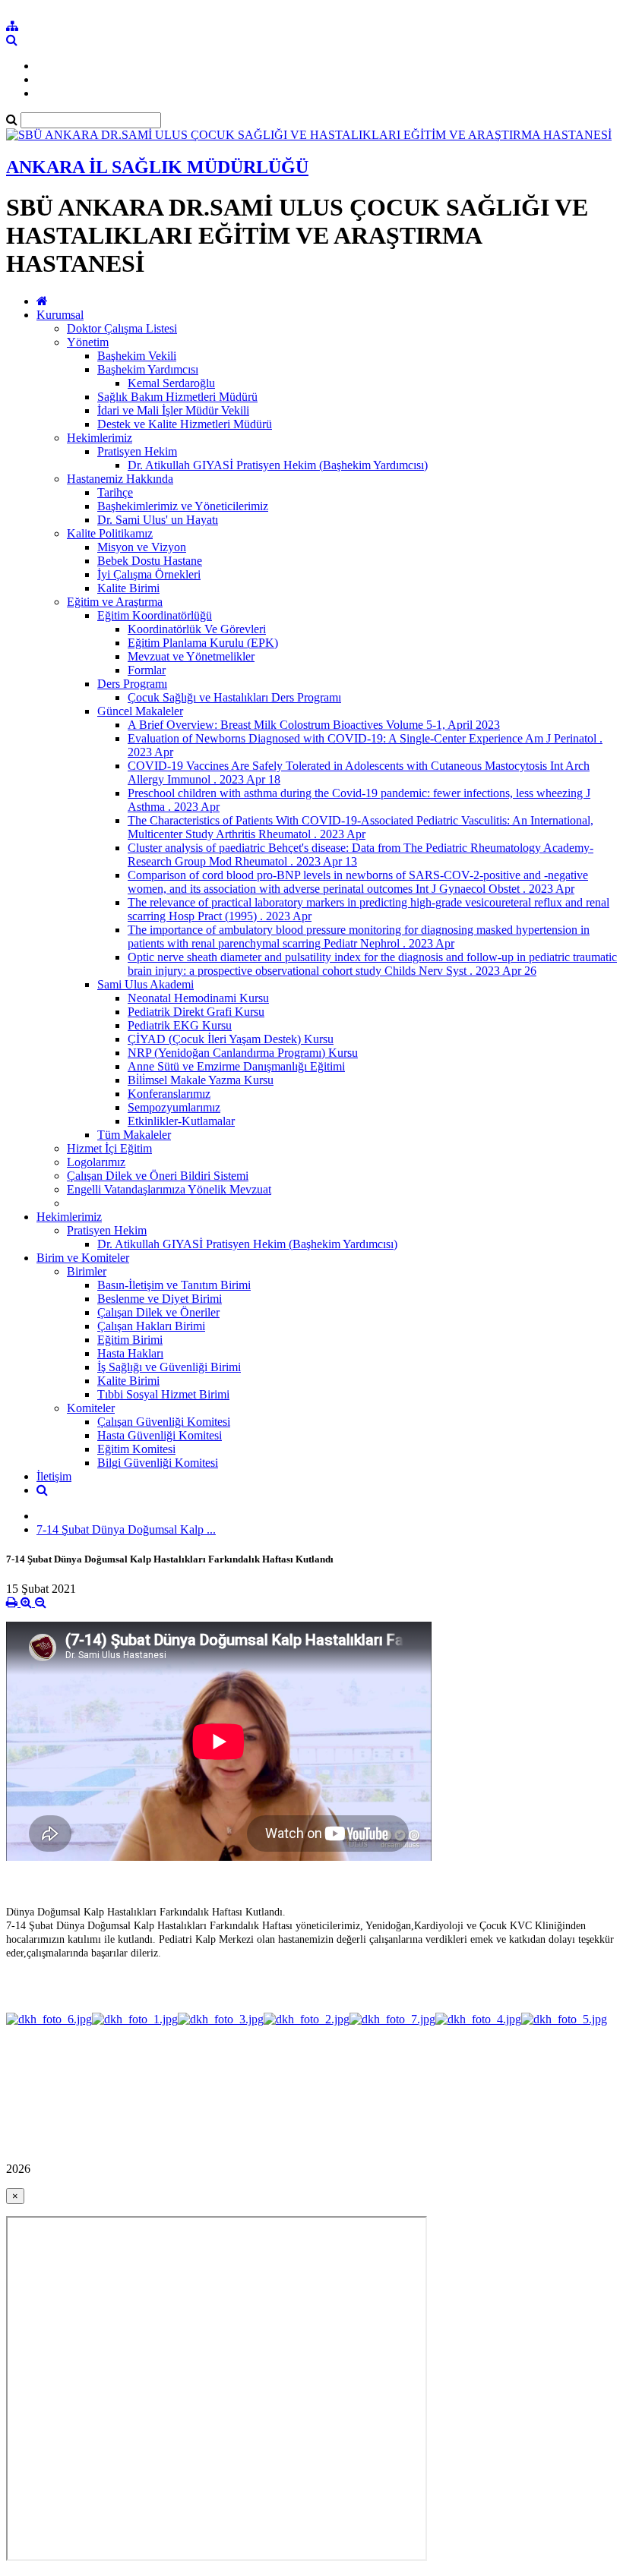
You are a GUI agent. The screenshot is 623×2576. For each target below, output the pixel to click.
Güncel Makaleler (140, 711)
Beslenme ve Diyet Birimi (160, 1299)
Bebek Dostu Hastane (150, 561)
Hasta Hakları (130, 1353)
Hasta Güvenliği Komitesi (160, 1435)
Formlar (147, 670)
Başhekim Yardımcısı (148, 369)
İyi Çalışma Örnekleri (149, 574)
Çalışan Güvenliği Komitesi (164, 1422)
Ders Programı (132, 684)
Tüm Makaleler (134, 1135)
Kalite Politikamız (110, 533)
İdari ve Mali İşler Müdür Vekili (173, 410)
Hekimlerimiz (100, 438)
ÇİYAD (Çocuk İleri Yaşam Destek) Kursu (231, 1039)
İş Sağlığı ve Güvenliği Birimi (169, 1367)
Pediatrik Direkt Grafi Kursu (196, 1012)
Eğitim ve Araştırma (115, 602)
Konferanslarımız (169, 1094)
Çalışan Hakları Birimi (151, 1326)
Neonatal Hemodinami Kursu (198, 998)
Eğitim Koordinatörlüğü (155, 615)
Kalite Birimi (128, 588)
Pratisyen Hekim (137, 451)
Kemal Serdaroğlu (171, 383)
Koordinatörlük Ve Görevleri (197, 629)
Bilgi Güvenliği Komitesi (158, 1463)
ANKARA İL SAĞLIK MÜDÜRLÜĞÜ (157, 167)
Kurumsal (60, 315)
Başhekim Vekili (137, 356)
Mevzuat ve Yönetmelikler (191, 656)
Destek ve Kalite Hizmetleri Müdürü (185, 424)
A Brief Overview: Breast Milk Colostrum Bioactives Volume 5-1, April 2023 (314, 725)
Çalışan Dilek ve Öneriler (158, 1312)
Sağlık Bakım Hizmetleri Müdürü (177, 397)
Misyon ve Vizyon (142, 547)
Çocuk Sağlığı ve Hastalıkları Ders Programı (234, 697)
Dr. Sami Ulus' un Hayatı (158, 520)
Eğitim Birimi (130, 1340)
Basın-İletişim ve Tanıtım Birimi (174, 1285)
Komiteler (91, 1408)
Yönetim (88, 342)
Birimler (87, 1271)
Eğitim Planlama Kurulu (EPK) (203, 643)
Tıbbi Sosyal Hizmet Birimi (163, 1394)
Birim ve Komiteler (83, 1258)
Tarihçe (115, 492)
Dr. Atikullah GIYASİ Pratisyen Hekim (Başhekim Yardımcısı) (278, 465)
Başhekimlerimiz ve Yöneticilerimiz (183, 506)
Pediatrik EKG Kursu (180, 1025)
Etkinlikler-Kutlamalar (181, 1121)
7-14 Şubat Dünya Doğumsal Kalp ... (126, 1529)
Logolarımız (96, 1162)
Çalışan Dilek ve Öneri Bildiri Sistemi (158, 1176)
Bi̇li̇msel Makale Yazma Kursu (201, 1080)
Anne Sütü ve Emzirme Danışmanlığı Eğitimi (236, 1066)
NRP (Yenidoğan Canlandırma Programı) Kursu (243, 1053)
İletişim (54, 1476)
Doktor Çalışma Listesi (122, 328)
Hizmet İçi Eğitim (109, 1148)
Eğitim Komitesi (136, 1449)
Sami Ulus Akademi (145, 984)
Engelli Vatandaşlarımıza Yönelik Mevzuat (169, 1189)
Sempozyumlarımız (174, 1107)
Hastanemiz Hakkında (120, 479)
